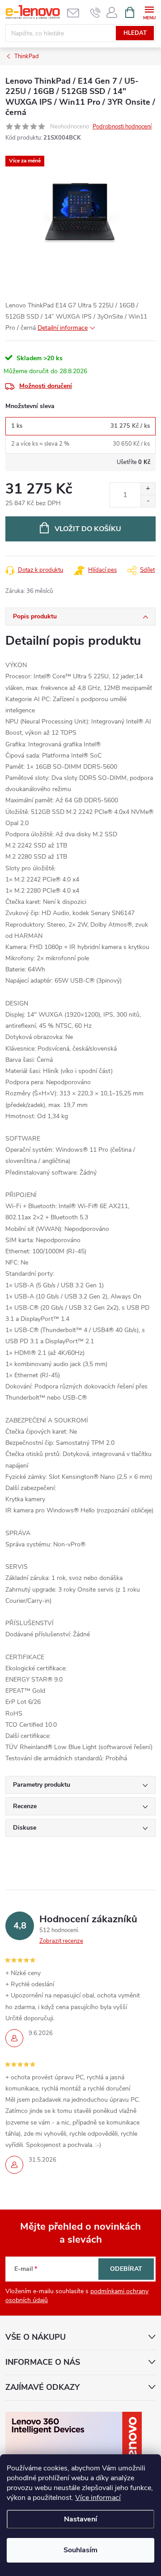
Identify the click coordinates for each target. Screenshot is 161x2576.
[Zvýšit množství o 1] (148, 489)
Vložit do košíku (88, 529)
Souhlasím (80, 2550)
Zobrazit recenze (61, 1941)
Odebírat (126, 2269)
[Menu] (149, 12)
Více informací (98, 2498)
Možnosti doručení (46, 386)
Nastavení (80, 2519)
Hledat (135, 33)
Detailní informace (63, 328)
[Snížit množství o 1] (148, 501)
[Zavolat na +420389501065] (95, 13)
